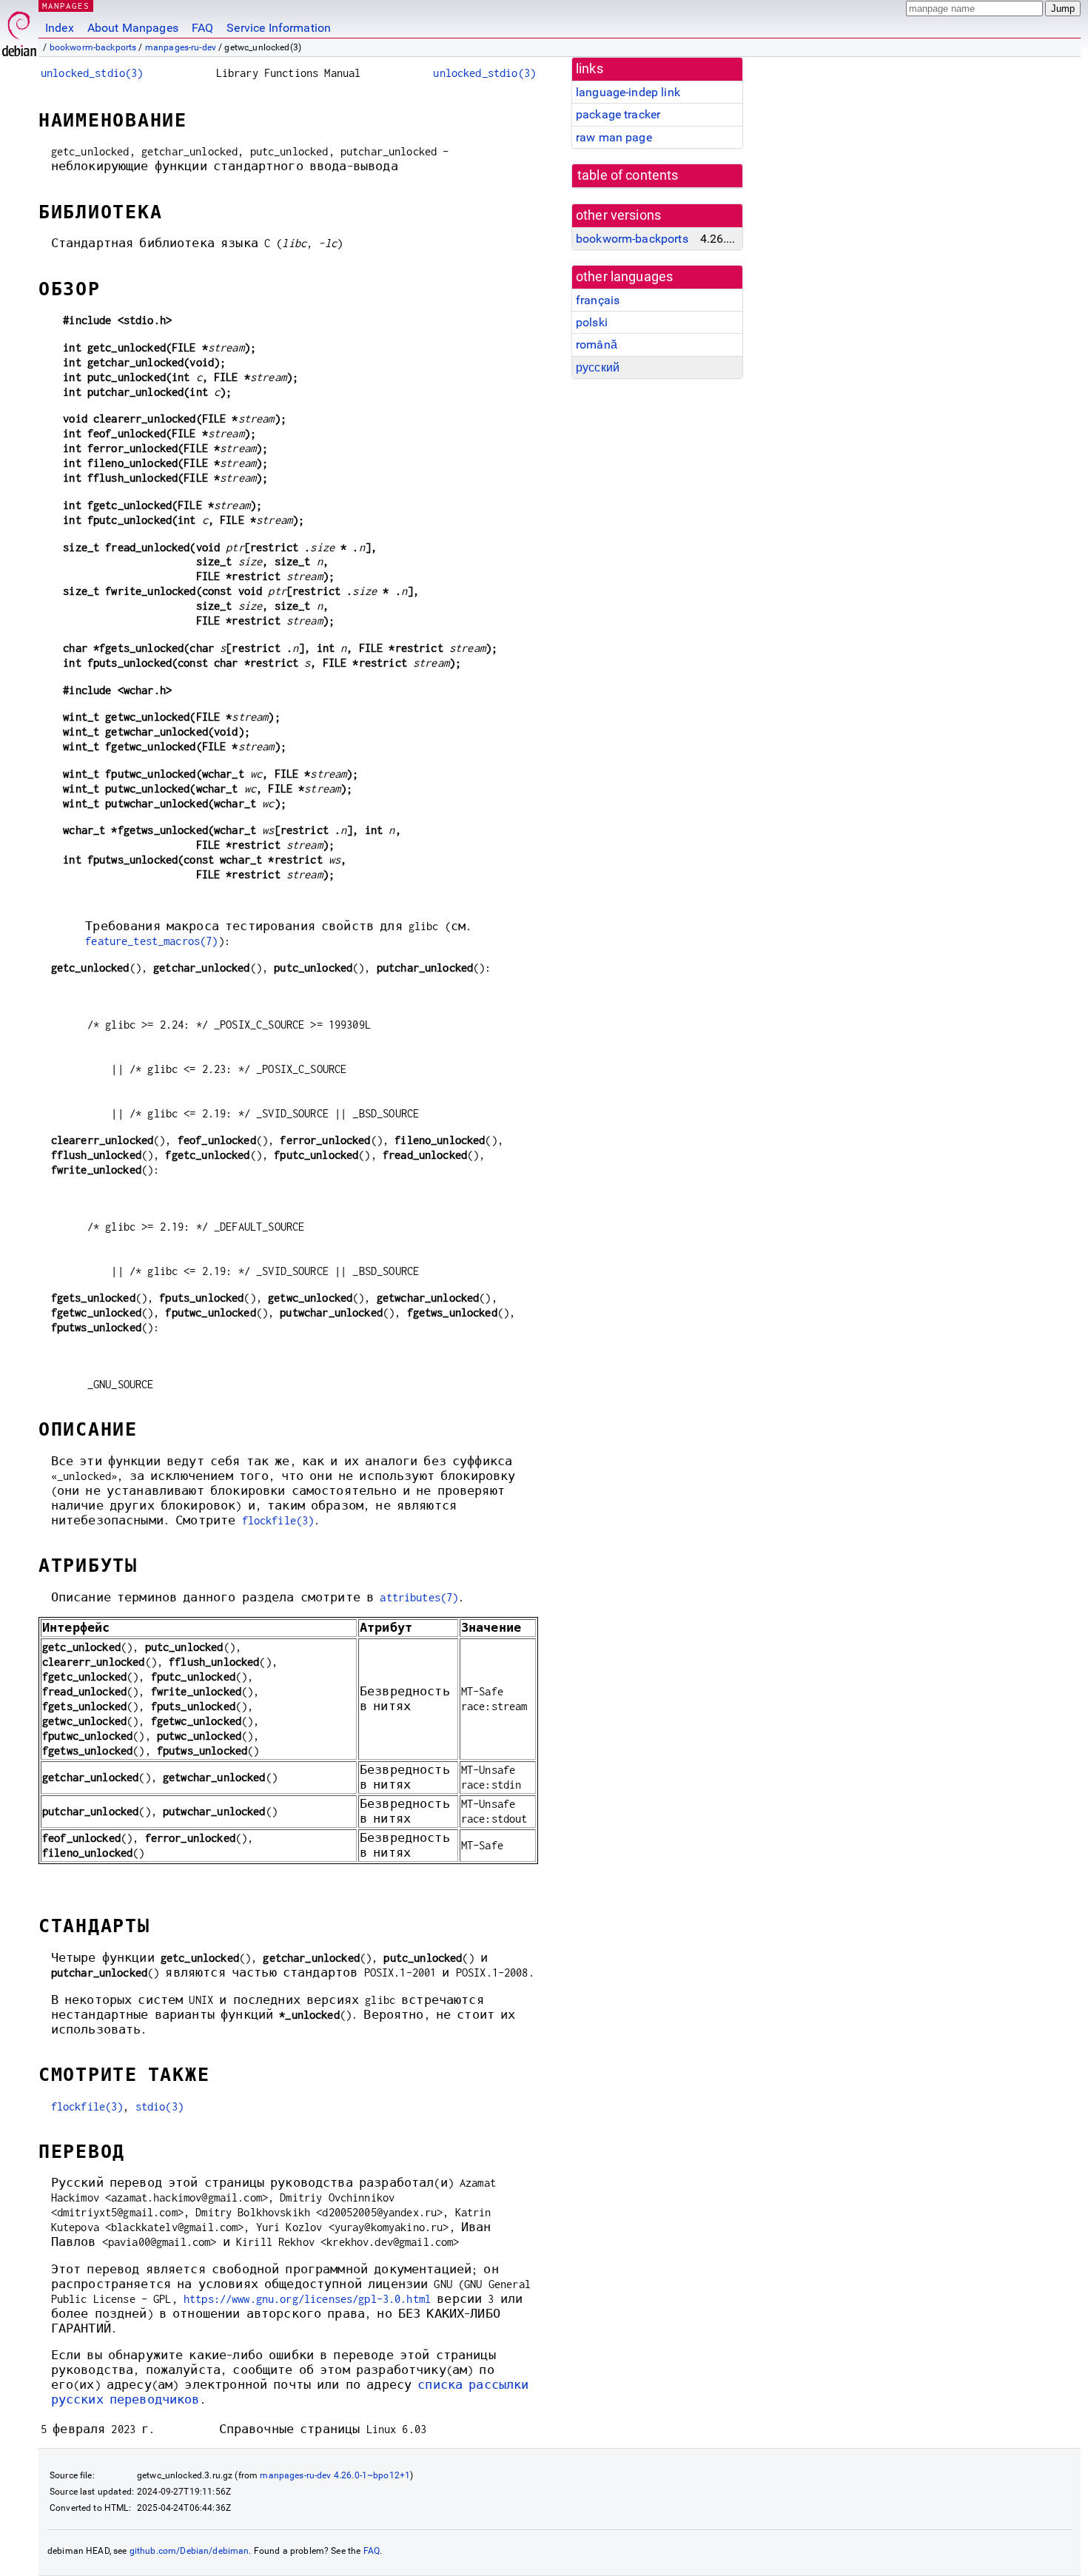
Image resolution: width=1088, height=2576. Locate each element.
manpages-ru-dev (181, 47)
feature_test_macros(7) (151, 941)
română (597, 344)
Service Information (279, 28)
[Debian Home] (19, 30)
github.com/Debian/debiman (189, 2551)
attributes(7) (419, 1597)
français (598, 300)
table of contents (628, 175)
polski (592, 322)
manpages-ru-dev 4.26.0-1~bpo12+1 (335, 2475)
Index (60, 28)
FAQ (202, 28)
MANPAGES (66, 6)
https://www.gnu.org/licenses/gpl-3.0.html (307, 2299)
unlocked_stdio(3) (92, 73)
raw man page (614, 137)
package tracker (618, 114)
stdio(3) (159, 2106)
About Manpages (133, 28)
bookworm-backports (93, 47)
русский (598, 367)
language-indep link (628, 92)
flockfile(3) (278, 1520)
